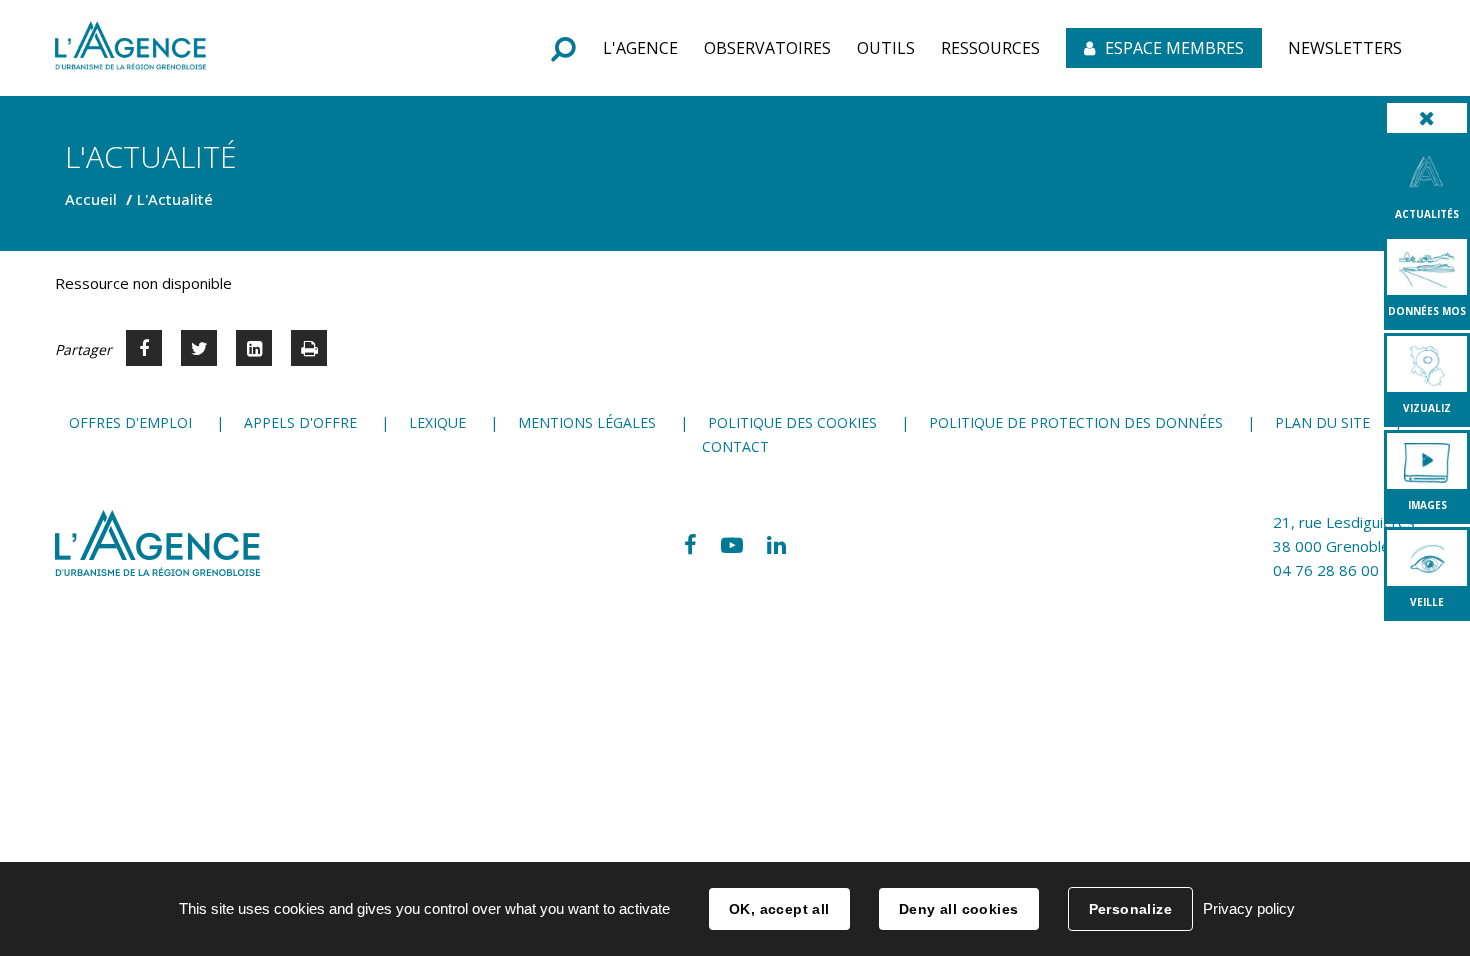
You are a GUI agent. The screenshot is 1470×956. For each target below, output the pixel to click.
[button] (640, 48)
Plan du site (1322, 422)
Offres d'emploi (130, 422)
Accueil (91, 199)
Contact (735, 446)
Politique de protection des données (1076, 422)
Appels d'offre (300, 422)
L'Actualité (175, 199)
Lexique (437, 422)
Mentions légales (587, 422)
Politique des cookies (792, 422)
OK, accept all (779, 909)
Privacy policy (1249, 908)
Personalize (1131, 909)
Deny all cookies (959, 909)
